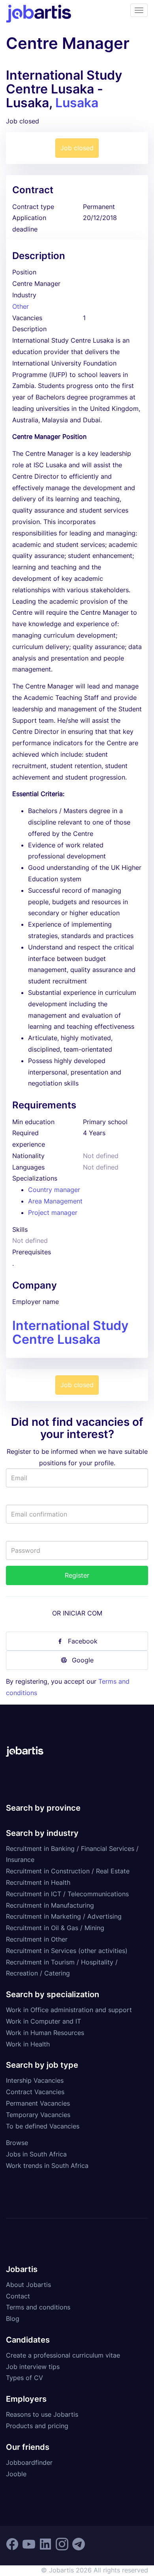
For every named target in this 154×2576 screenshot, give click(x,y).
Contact (18, 2296)
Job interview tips (33, 2367)
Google (83, 1660)
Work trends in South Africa (47, 2166)
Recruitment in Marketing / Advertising (64, 1916)
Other (21, 306)
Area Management (55, 1201)
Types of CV (24, 2378)
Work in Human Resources (45, 2033)
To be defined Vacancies (43, 2126)
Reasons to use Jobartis (42, 2414)
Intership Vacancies (35, 2080)
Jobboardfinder (29, 2462)
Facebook (83, 1641)
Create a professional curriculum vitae (63, 2355)
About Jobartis (28, 2285)
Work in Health (28, 2044)
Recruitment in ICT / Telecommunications (67, 1894)
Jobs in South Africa (36, 2154)
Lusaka (77, 103)
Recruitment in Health (38, 1882)
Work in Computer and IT (43, 2021)
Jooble (16, 2474)
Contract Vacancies (35, 2092)
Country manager (54, 1190)
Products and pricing (37, 2426)
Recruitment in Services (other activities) (67, 1951)
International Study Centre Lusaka (70, 1332)
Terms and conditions (38, 2307)
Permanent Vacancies (38, 2103)
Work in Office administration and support (69, 2010)
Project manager (53, 1212)
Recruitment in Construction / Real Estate (68, 1871)
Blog (13, 2319)
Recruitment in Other (37, 1939)
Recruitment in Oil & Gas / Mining (55, 1928)
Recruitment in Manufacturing (50, 1905)
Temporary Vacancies (38, 2115)
